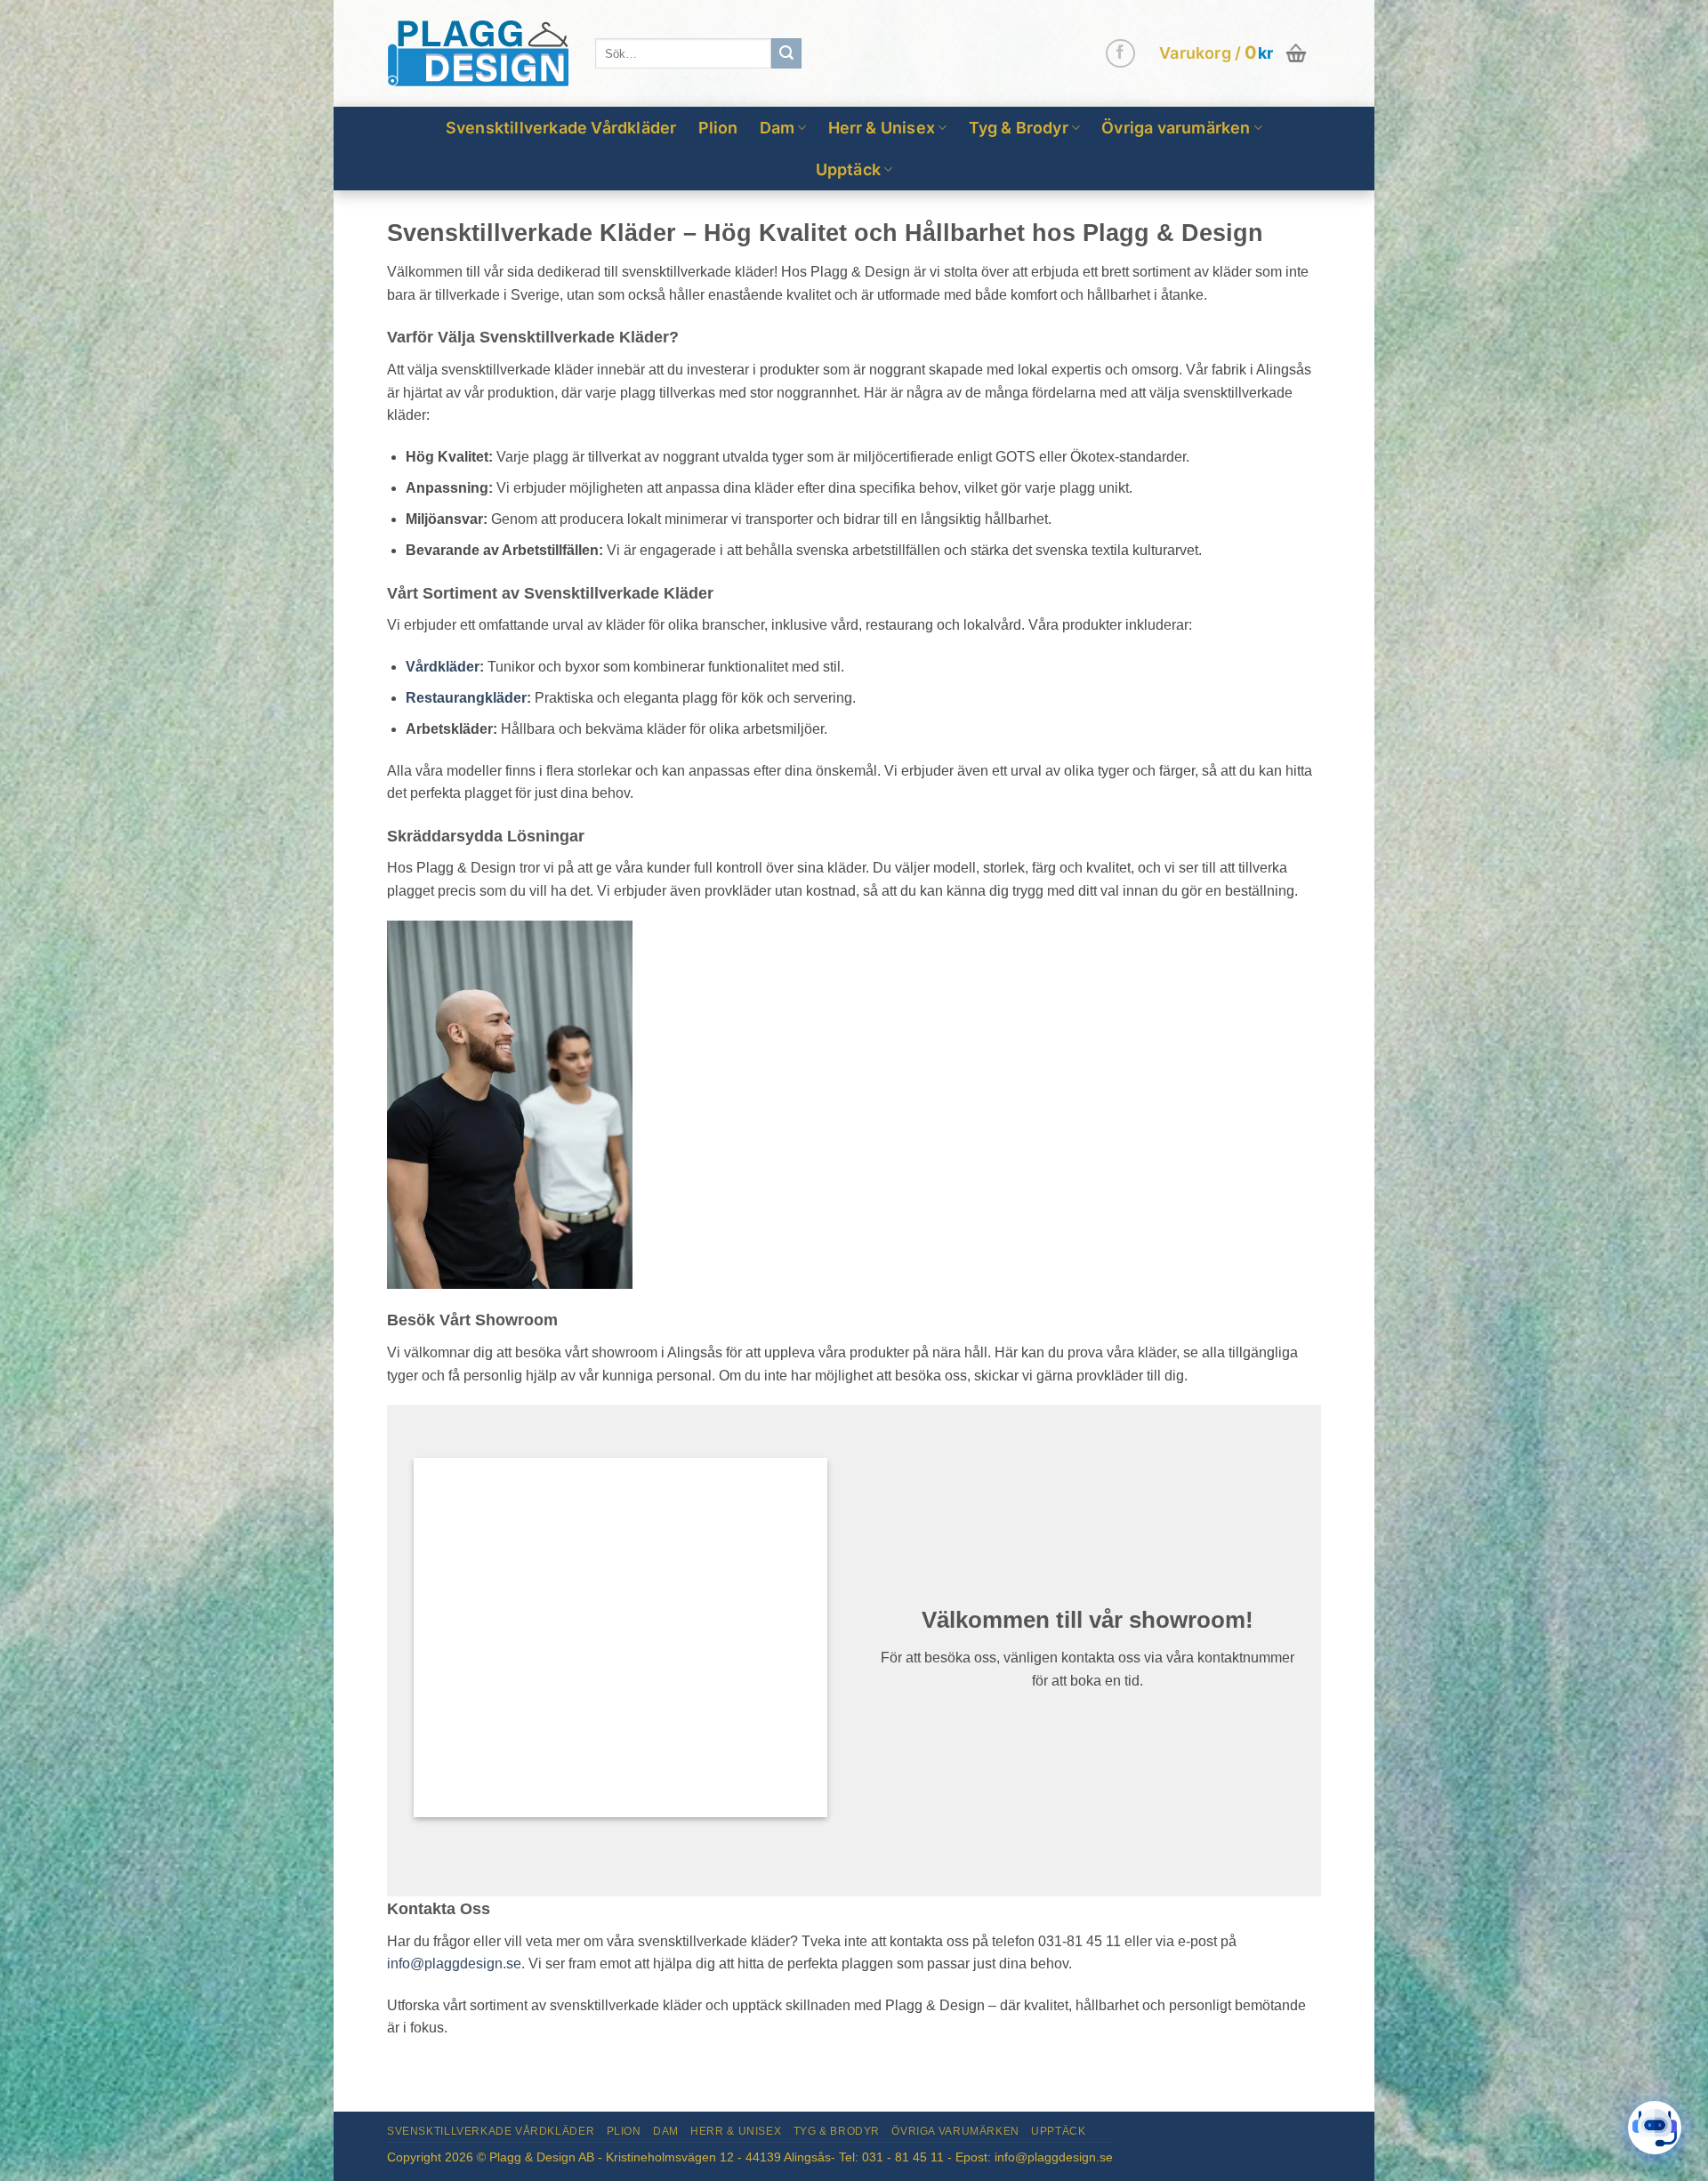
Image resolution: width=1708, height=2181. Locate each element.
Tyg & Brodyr (1019, 128)
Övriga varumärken (1176, 128)
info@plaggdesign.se (454, 1964)
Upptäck (848, 169)
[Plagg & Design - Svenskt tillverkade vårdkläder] (478, 54)
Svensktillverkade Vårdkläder (561, 128)
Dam (777, 128)
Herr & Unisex (882, 128)
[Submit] (786, 53)
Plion (718, 128)
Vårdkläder (443, 667)
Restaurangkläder (466, 698)
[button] (1235, 53)
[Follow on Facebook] (1120, 54)
